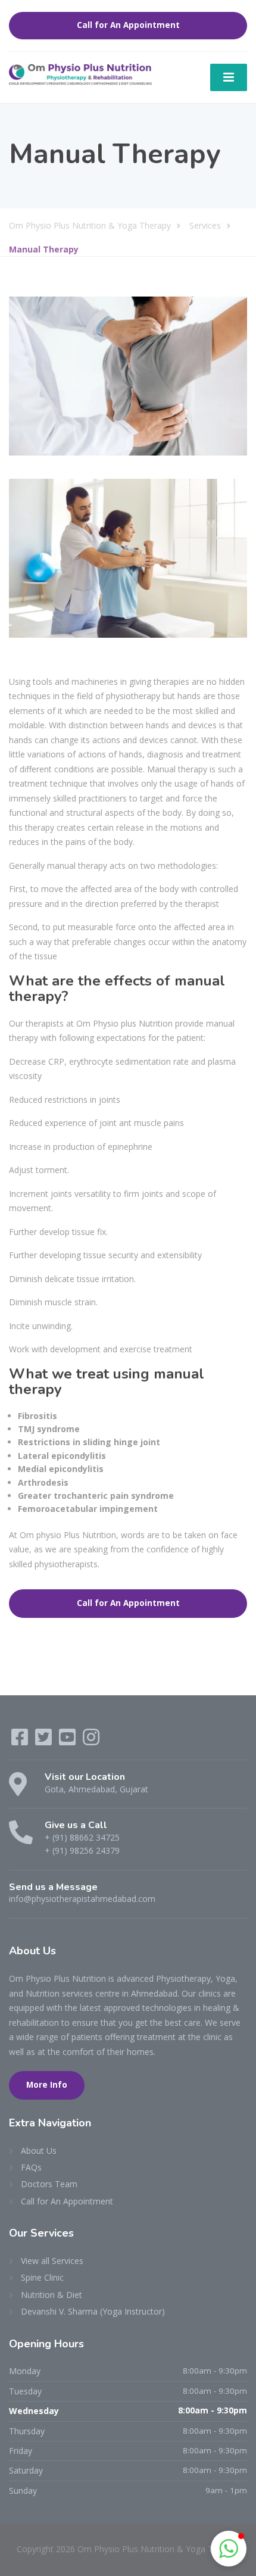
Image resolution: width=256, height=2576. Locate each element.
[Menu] (229, 77)
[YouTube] (68, 1741)
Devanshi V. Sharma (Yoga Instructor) (93, 2311)
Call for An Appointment (128, 25)
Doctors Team (49, 2184)
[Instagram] (91, 1741)
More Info (47, 2085)
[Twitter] (45, 1741)
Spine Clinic (42, 2277)
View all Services (52, 2261)
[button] (229, 2549)
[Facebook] (21, 1741)
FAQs (31, 2167)
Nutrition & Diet (51, 2295)
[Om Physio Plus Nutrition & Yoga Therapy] (80, 74)
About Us (39, 2151)
